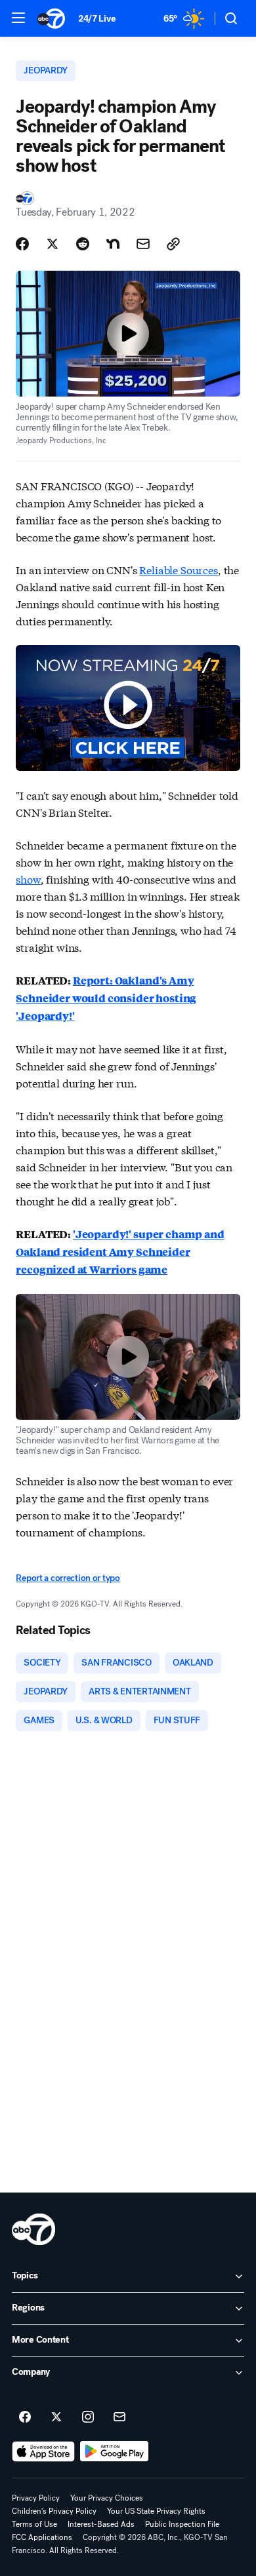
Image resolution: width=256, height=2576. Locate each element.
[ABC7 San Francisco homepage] (51, 18)
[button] (18, 18)
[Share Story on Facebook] (22, 244)
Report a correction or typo (68, 1578)
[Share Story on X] (53, 244)
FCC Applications (42, 2537)
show (28, 879)
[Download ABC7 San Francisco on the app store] (43, 2451)
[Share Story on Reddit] (83, 244)
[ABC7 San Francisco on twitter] (56, 2417)
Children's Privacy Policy (54, 2511)
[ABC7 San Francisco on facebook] (25, 2417)
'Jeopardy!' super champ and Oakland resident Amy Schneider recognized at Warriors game (120, 1252)
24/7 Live (97, 19)
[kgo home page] (33, 2229)
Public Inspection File (182, 2524)
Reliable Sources (178, 569)
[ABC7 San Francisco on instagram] (88, 2417)
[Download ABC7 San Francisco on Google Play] (115, 2451)
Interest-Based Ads (101, 2524)
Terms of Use (34, 2524)
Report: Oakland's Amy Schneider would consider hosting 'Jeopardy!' (106, 998)
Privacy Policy (36, 2498)
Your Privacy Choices (107, 2498)
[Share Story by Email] (143, 244)
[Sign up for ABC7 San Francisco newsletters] (119, 2417)
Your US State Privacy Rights (156, 2511)
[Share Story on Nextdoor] (113, 244)
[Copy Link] (173, 244)
